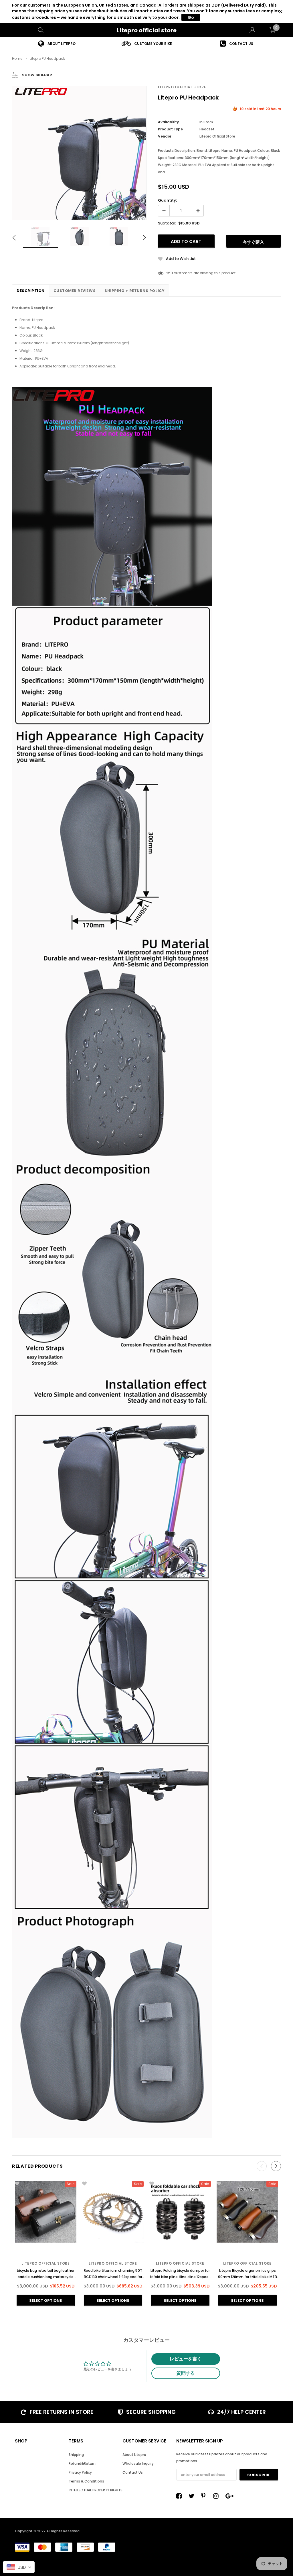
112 (168, 273)
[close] (281, 12)
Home (17, 58)
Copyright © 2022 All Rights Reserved (47, 2531)
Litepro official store (147, 30)
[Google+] (230, 2496)
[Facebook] (181, 2496)
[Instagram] (217, 2496)
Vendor (165, 136)
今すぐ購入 (253, 242)
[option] (57, 44)
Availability (168, 122)
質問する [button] (186, 2373)
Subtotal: (167, 223)
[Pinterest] (205, 2496)
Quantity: (167, 200)
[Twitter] (193, 2496)
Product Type (170, 129)
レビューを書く (186, 2359)
